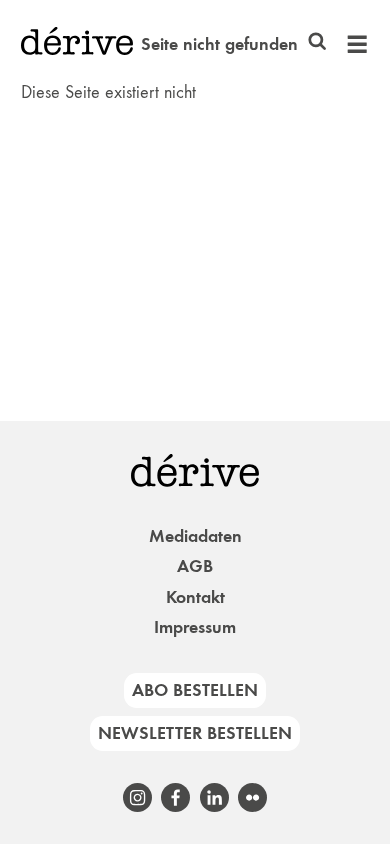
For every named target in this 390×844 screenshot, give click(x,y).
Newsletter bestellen (195, 733)
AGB (195, 566)
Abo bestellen (195, 690)
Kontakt (195, 597)
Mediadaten (195, 536)
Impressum (195, 627)
